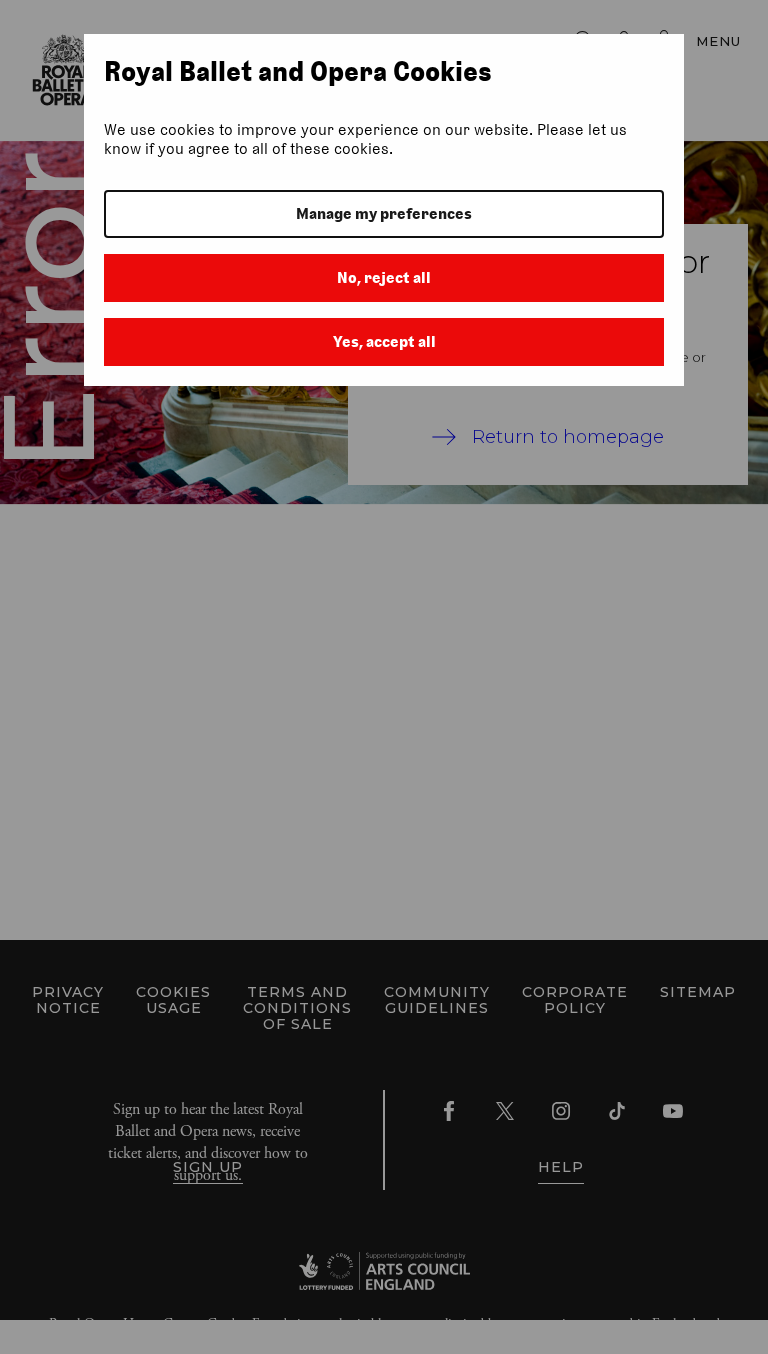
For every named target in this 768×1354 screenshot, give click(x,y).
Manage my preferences (384, 213)
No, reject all (384, 277)
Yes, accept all (384, 341)
